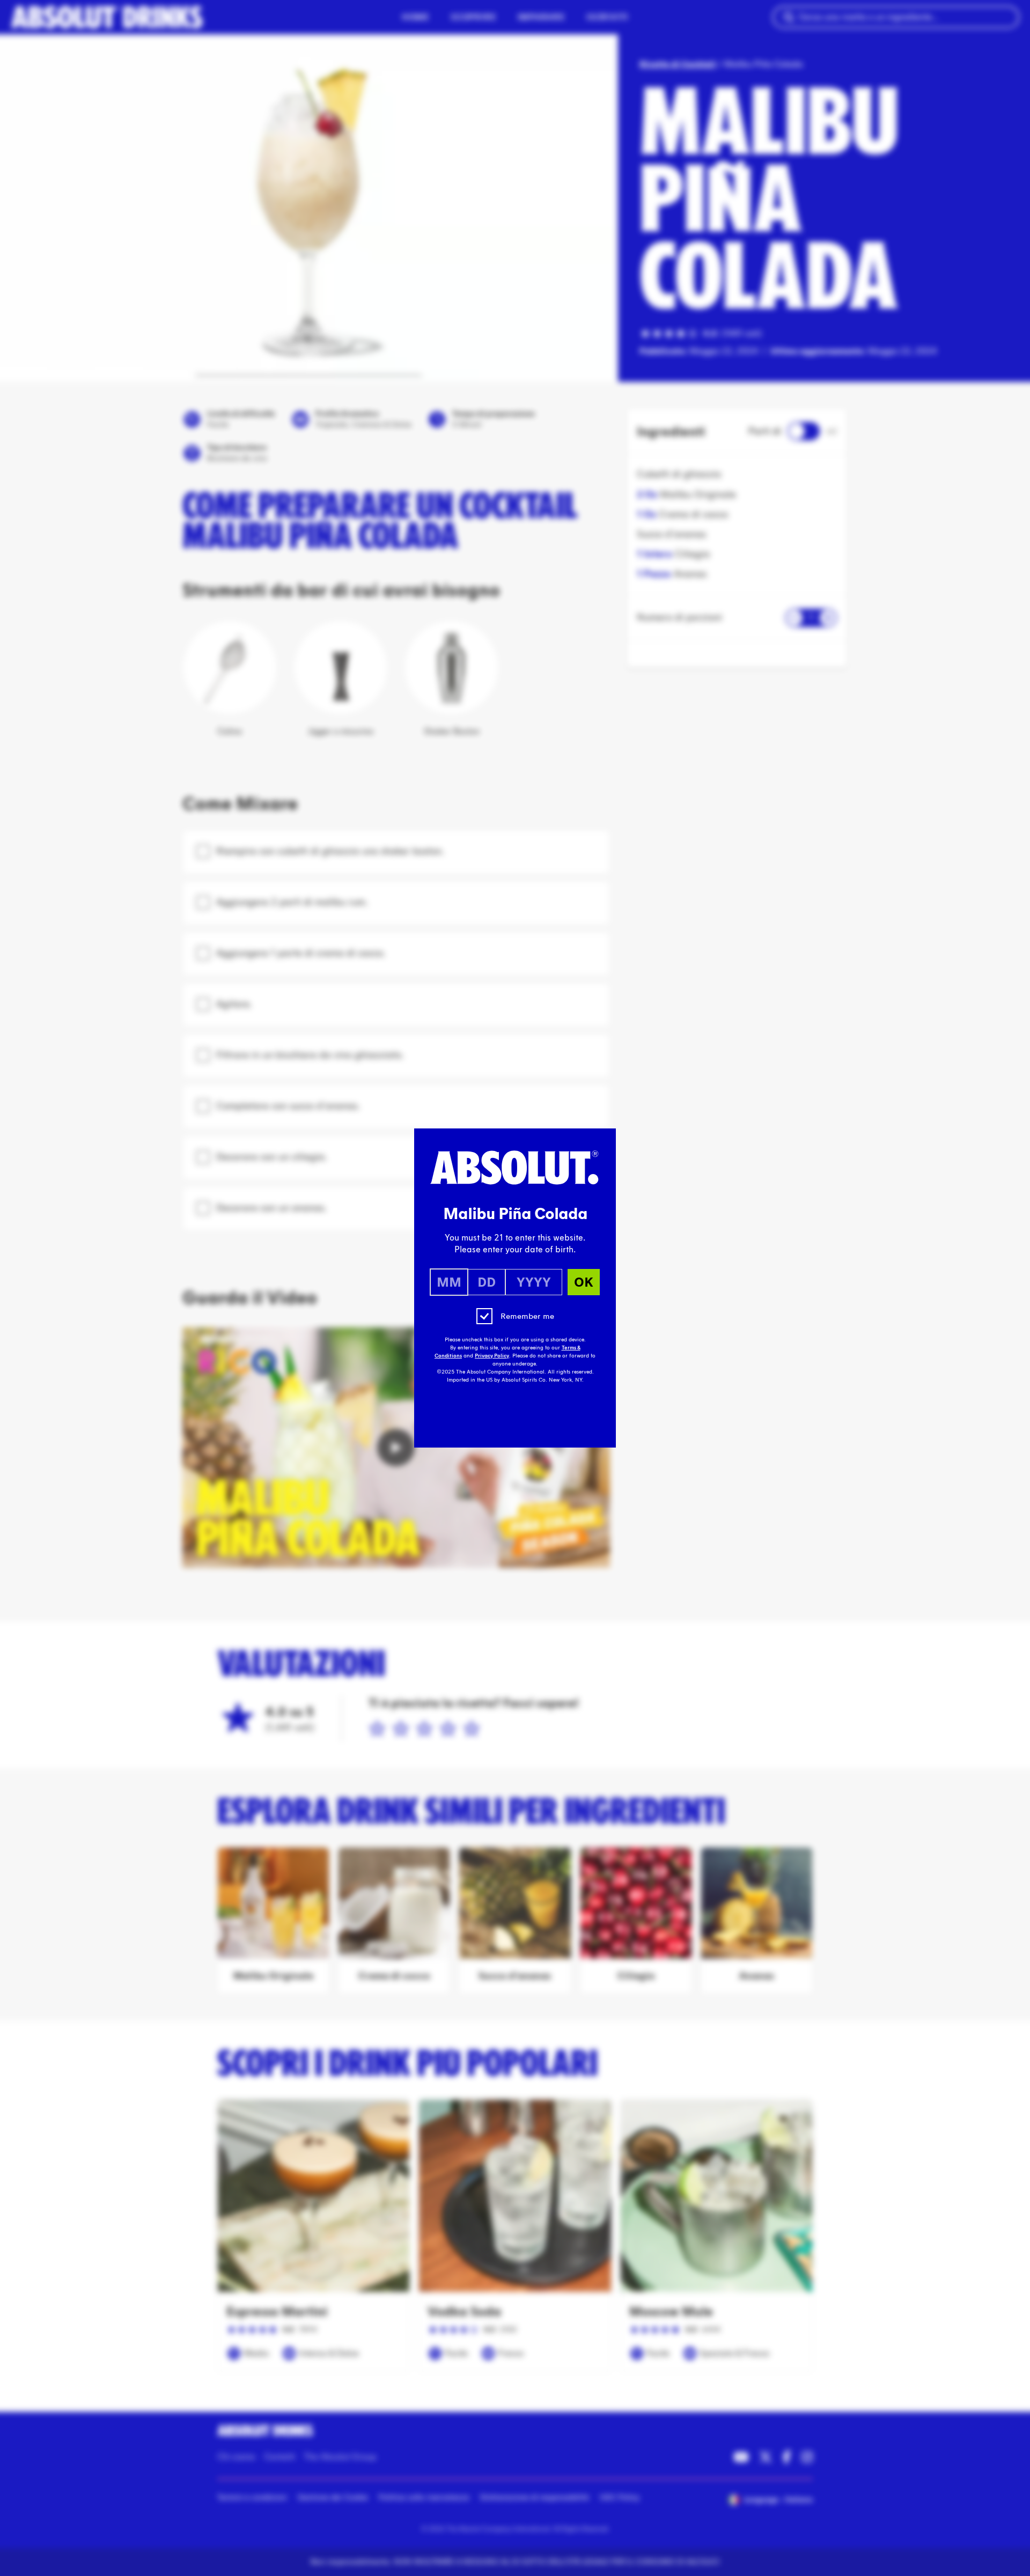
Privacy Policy (492, 1356)
